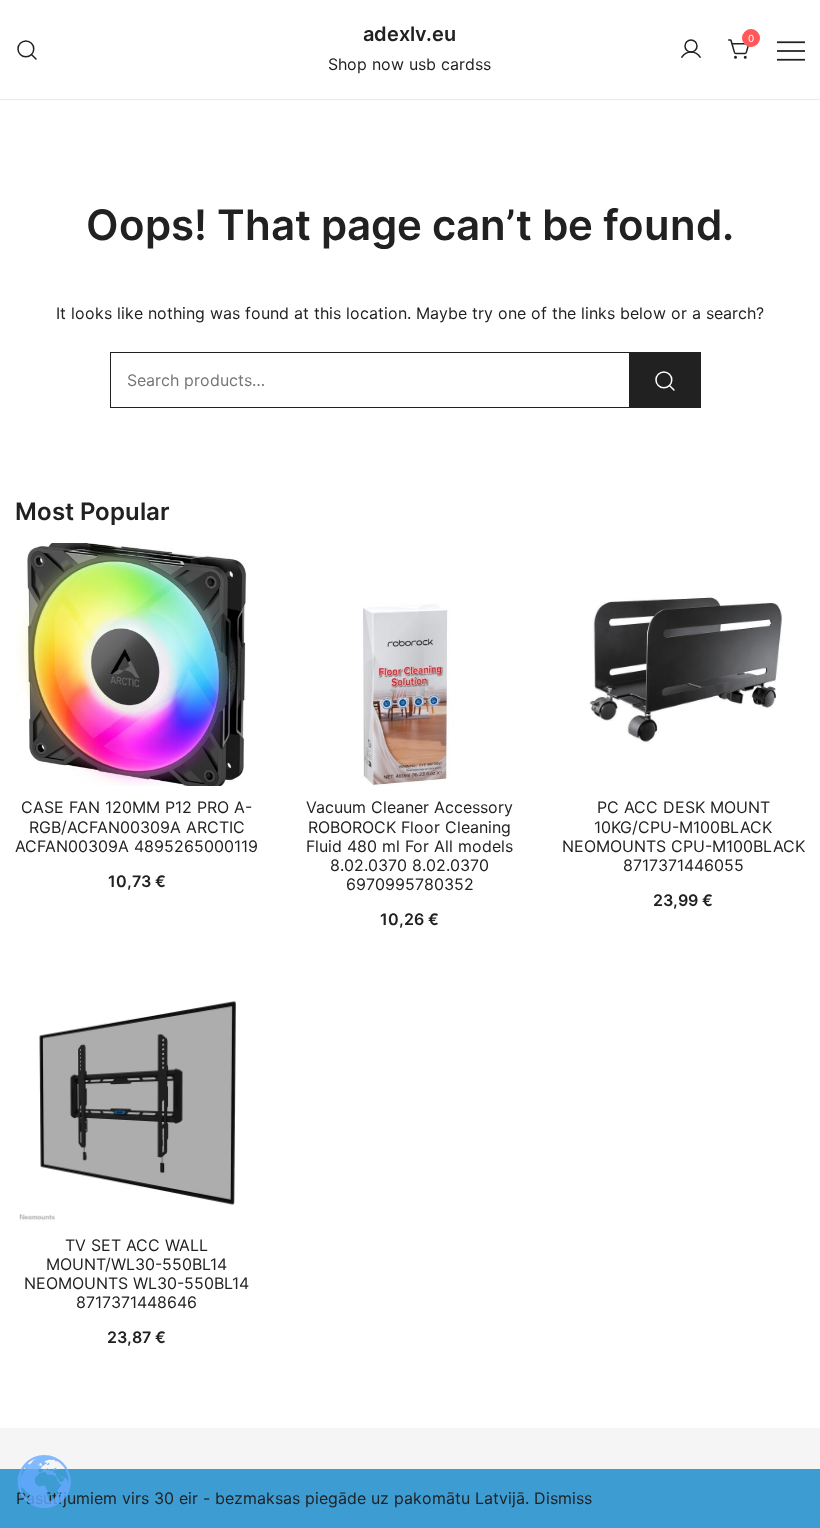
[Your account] (691, 50)
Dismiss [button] (563, 1498)
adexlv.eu (409, 34)
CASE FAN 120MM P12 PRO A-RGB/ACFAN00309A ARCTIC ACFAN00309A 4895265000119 (136, 826)
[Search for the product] (665, 380)
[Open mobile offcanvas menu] (791, 49)
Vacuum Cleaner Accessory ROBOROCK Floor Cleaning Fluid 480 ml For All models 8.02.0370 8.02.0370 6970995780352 (409, 845)
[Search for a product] (27, 49)
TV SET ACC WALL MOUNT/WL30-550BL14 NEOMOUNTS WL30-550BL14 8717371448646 (136, 1274)
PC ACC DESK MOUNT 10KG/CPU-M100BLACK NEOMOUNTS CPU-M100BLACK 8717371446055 (683, 836)
